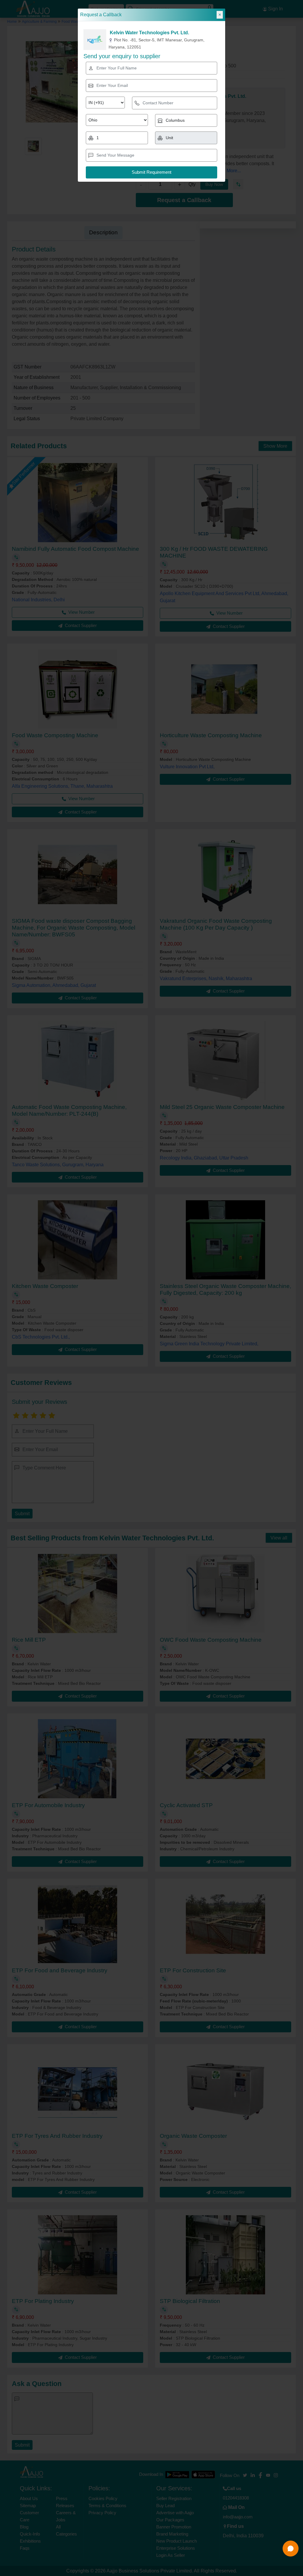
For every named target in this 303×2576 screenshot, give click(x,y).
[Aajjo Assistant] (291, 2549)
